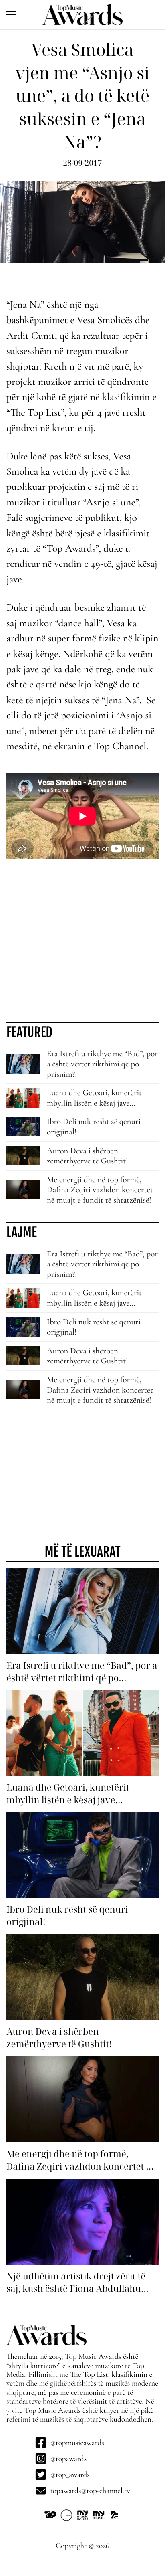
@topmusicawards (77, 2443)
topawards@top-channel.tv (90, 2491)
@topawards (68, 2459)
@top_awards (70, 2475)
